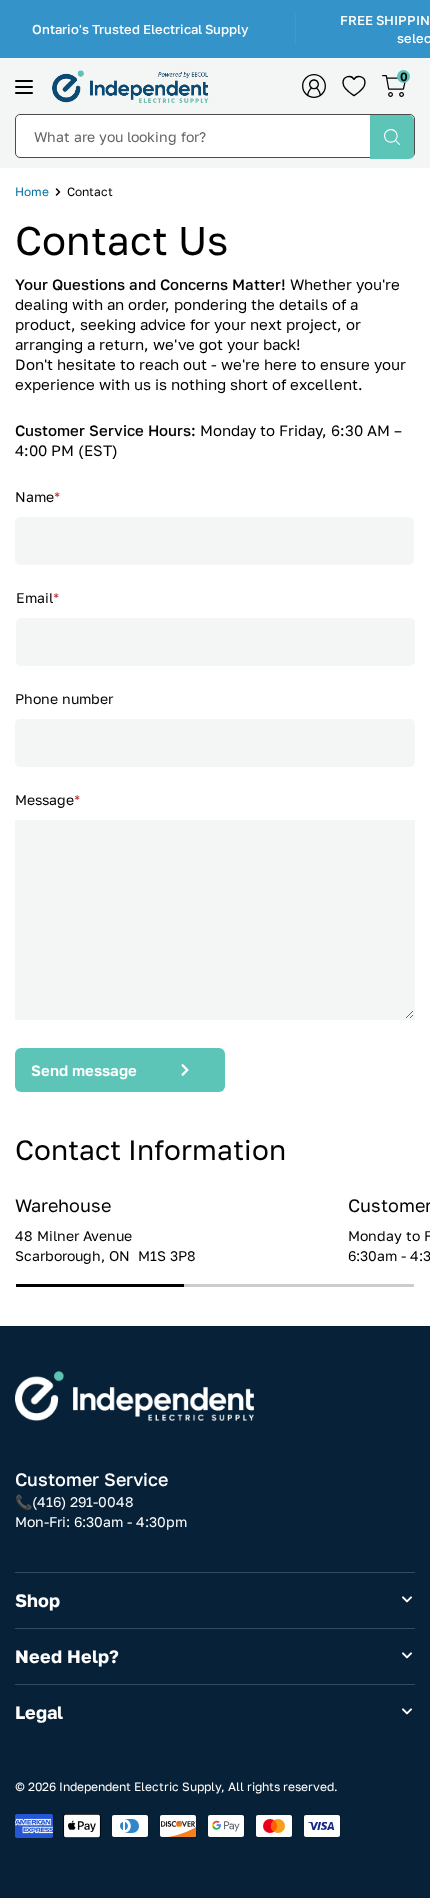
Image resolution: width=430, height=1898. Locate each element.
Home (32, 191)
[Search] (392, 137)
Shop (37, 1600)
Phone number (64, 698)
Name (37, 496)
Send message (84, 1070)
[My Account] (314, 86)
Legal (39, 1712)
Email (37, 597)
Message (47, 799)
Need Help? (67, 1656)
